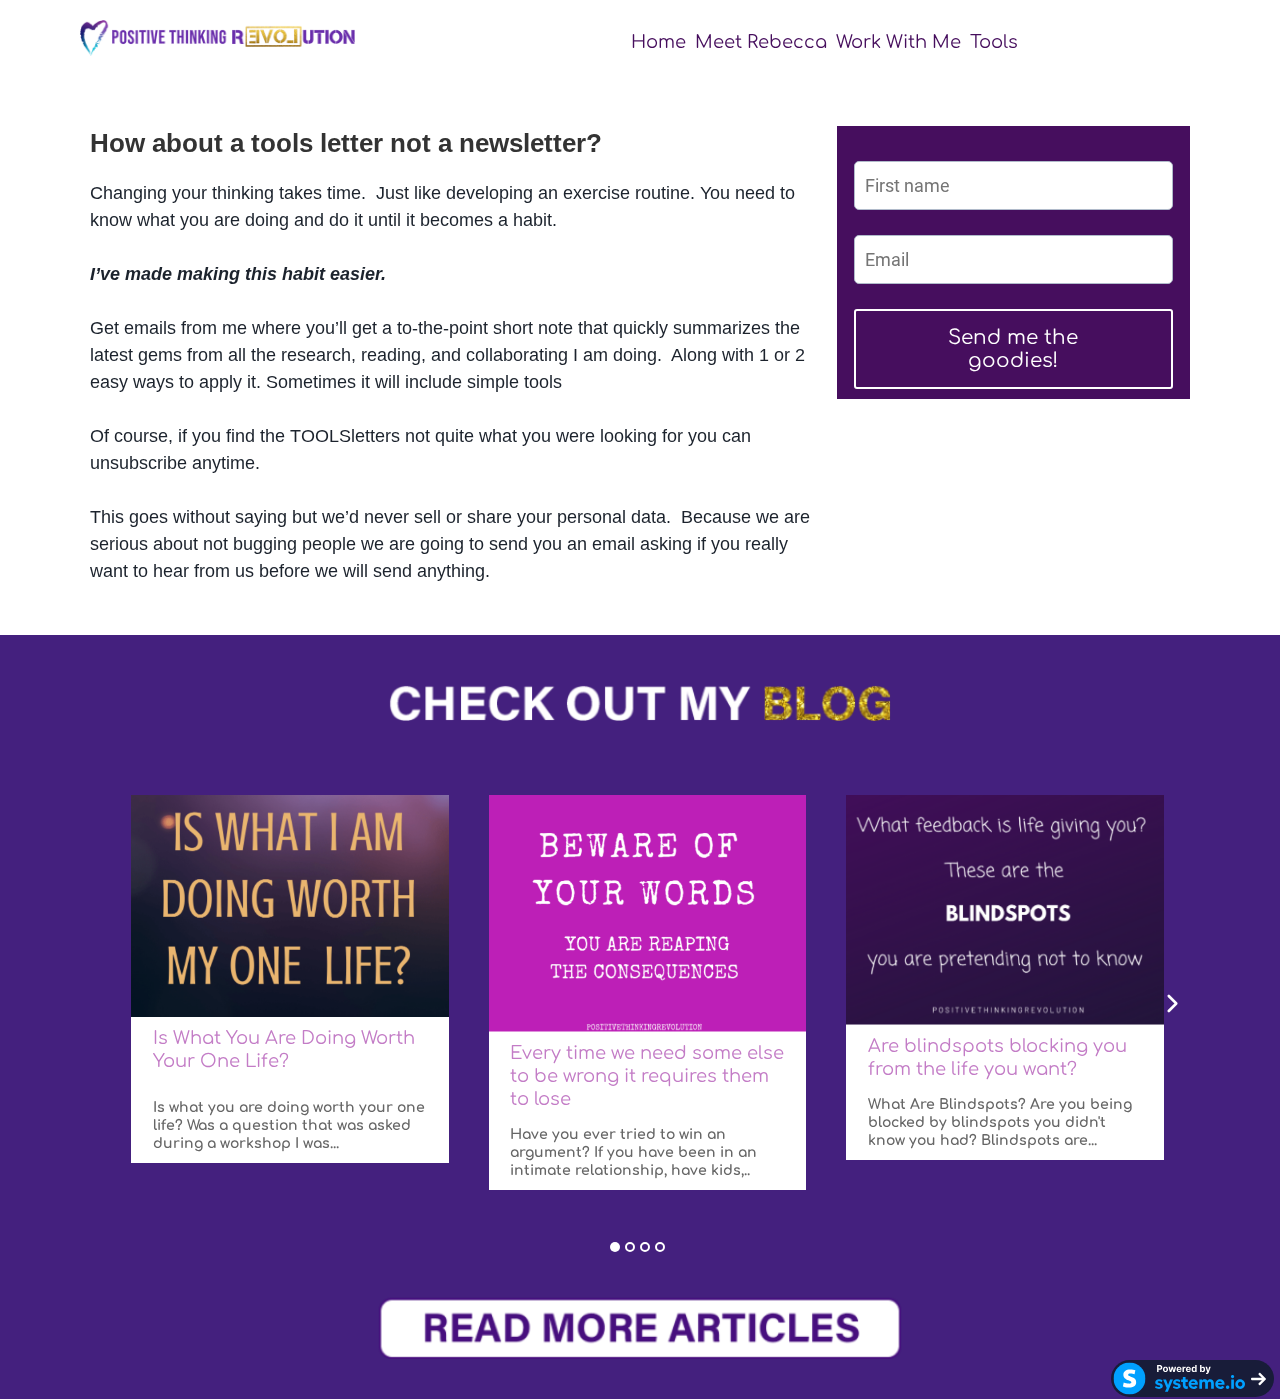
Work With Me (898, 42)
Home (658, 42)
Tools (994, 42)
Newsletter (1075, 42)
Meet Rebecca (761, 42)
